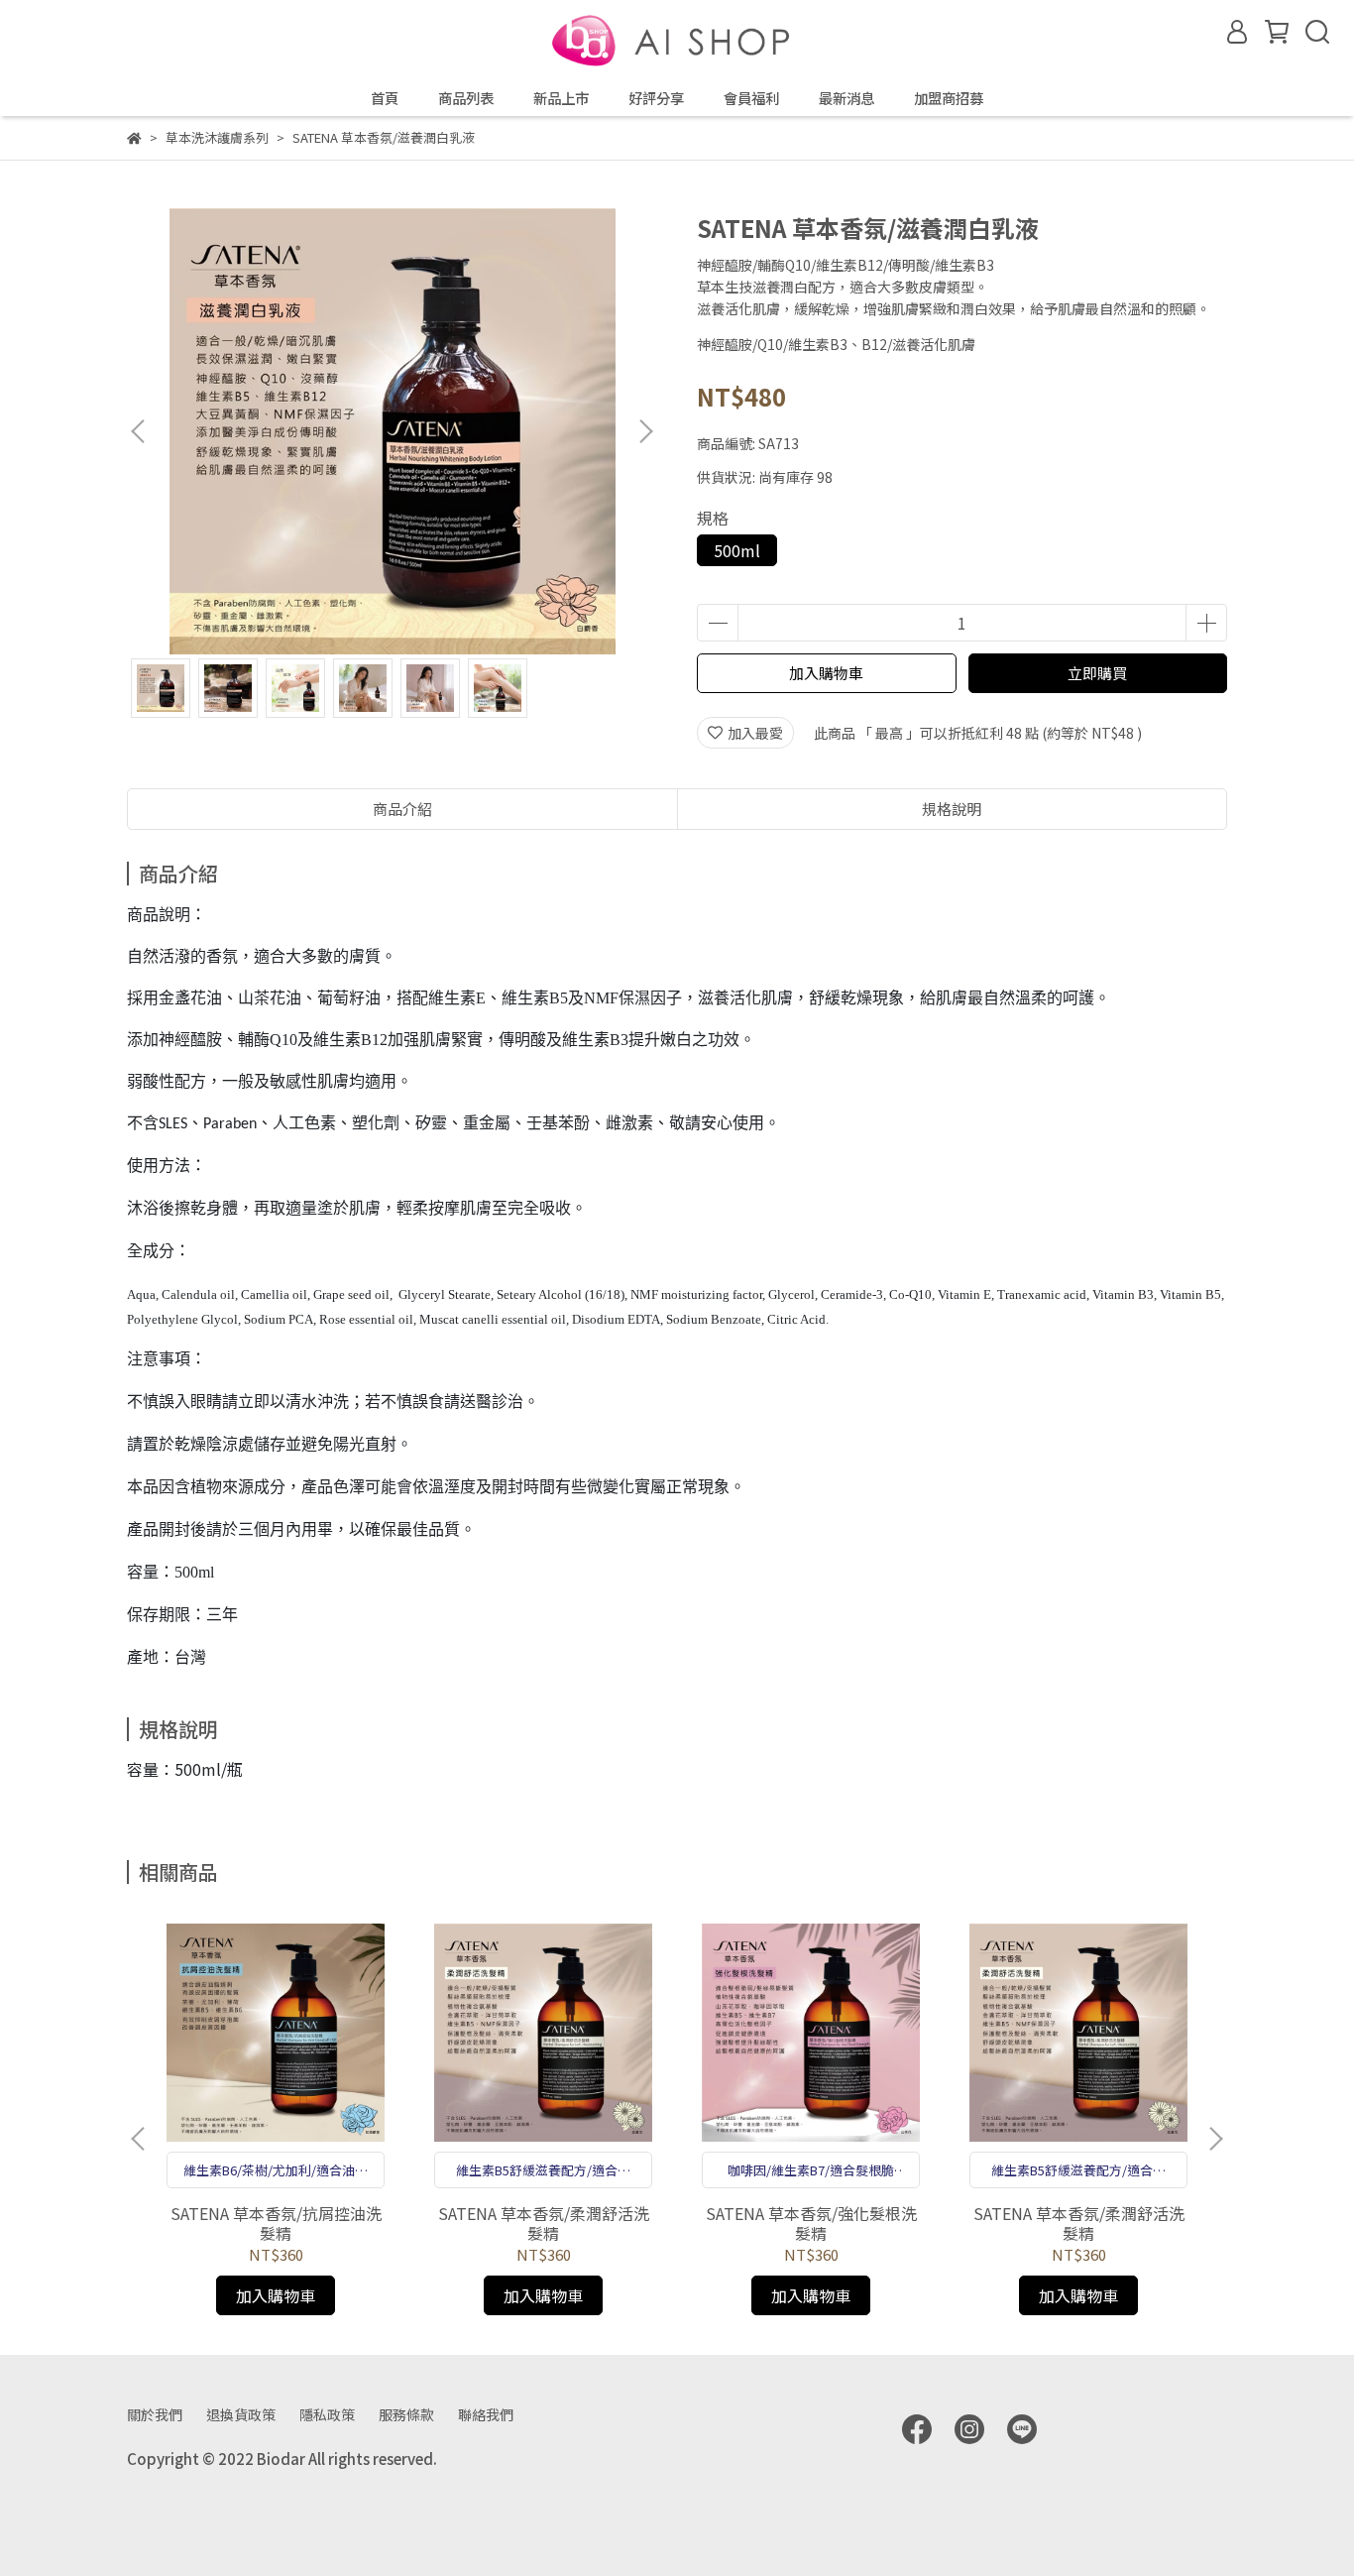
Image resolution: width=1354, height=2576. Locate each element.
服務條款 (406, 2414)
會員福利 (751, 98)
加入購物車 (826, 673)
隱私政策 (327, 2414)
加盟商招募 (949, 98)
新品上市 (561, 98)
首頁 (385, 98)
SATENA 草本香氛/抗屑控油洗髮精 (276, 2223)
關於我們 (155, 2414)
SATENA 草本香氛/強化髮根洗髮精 (811, 2223)
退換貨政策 (241, 2414)
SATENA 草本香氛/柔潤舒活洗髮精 (544, 2223)
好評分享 (656, 98)
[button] (645, 431)
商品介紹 (402, 809)
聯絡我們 (486, 2414)
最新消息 (846, 98)
